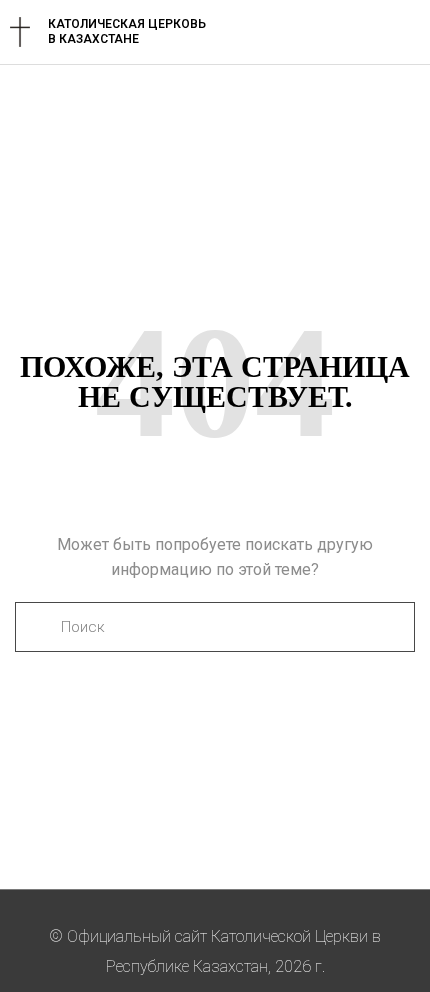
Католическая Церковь (127, 24)
